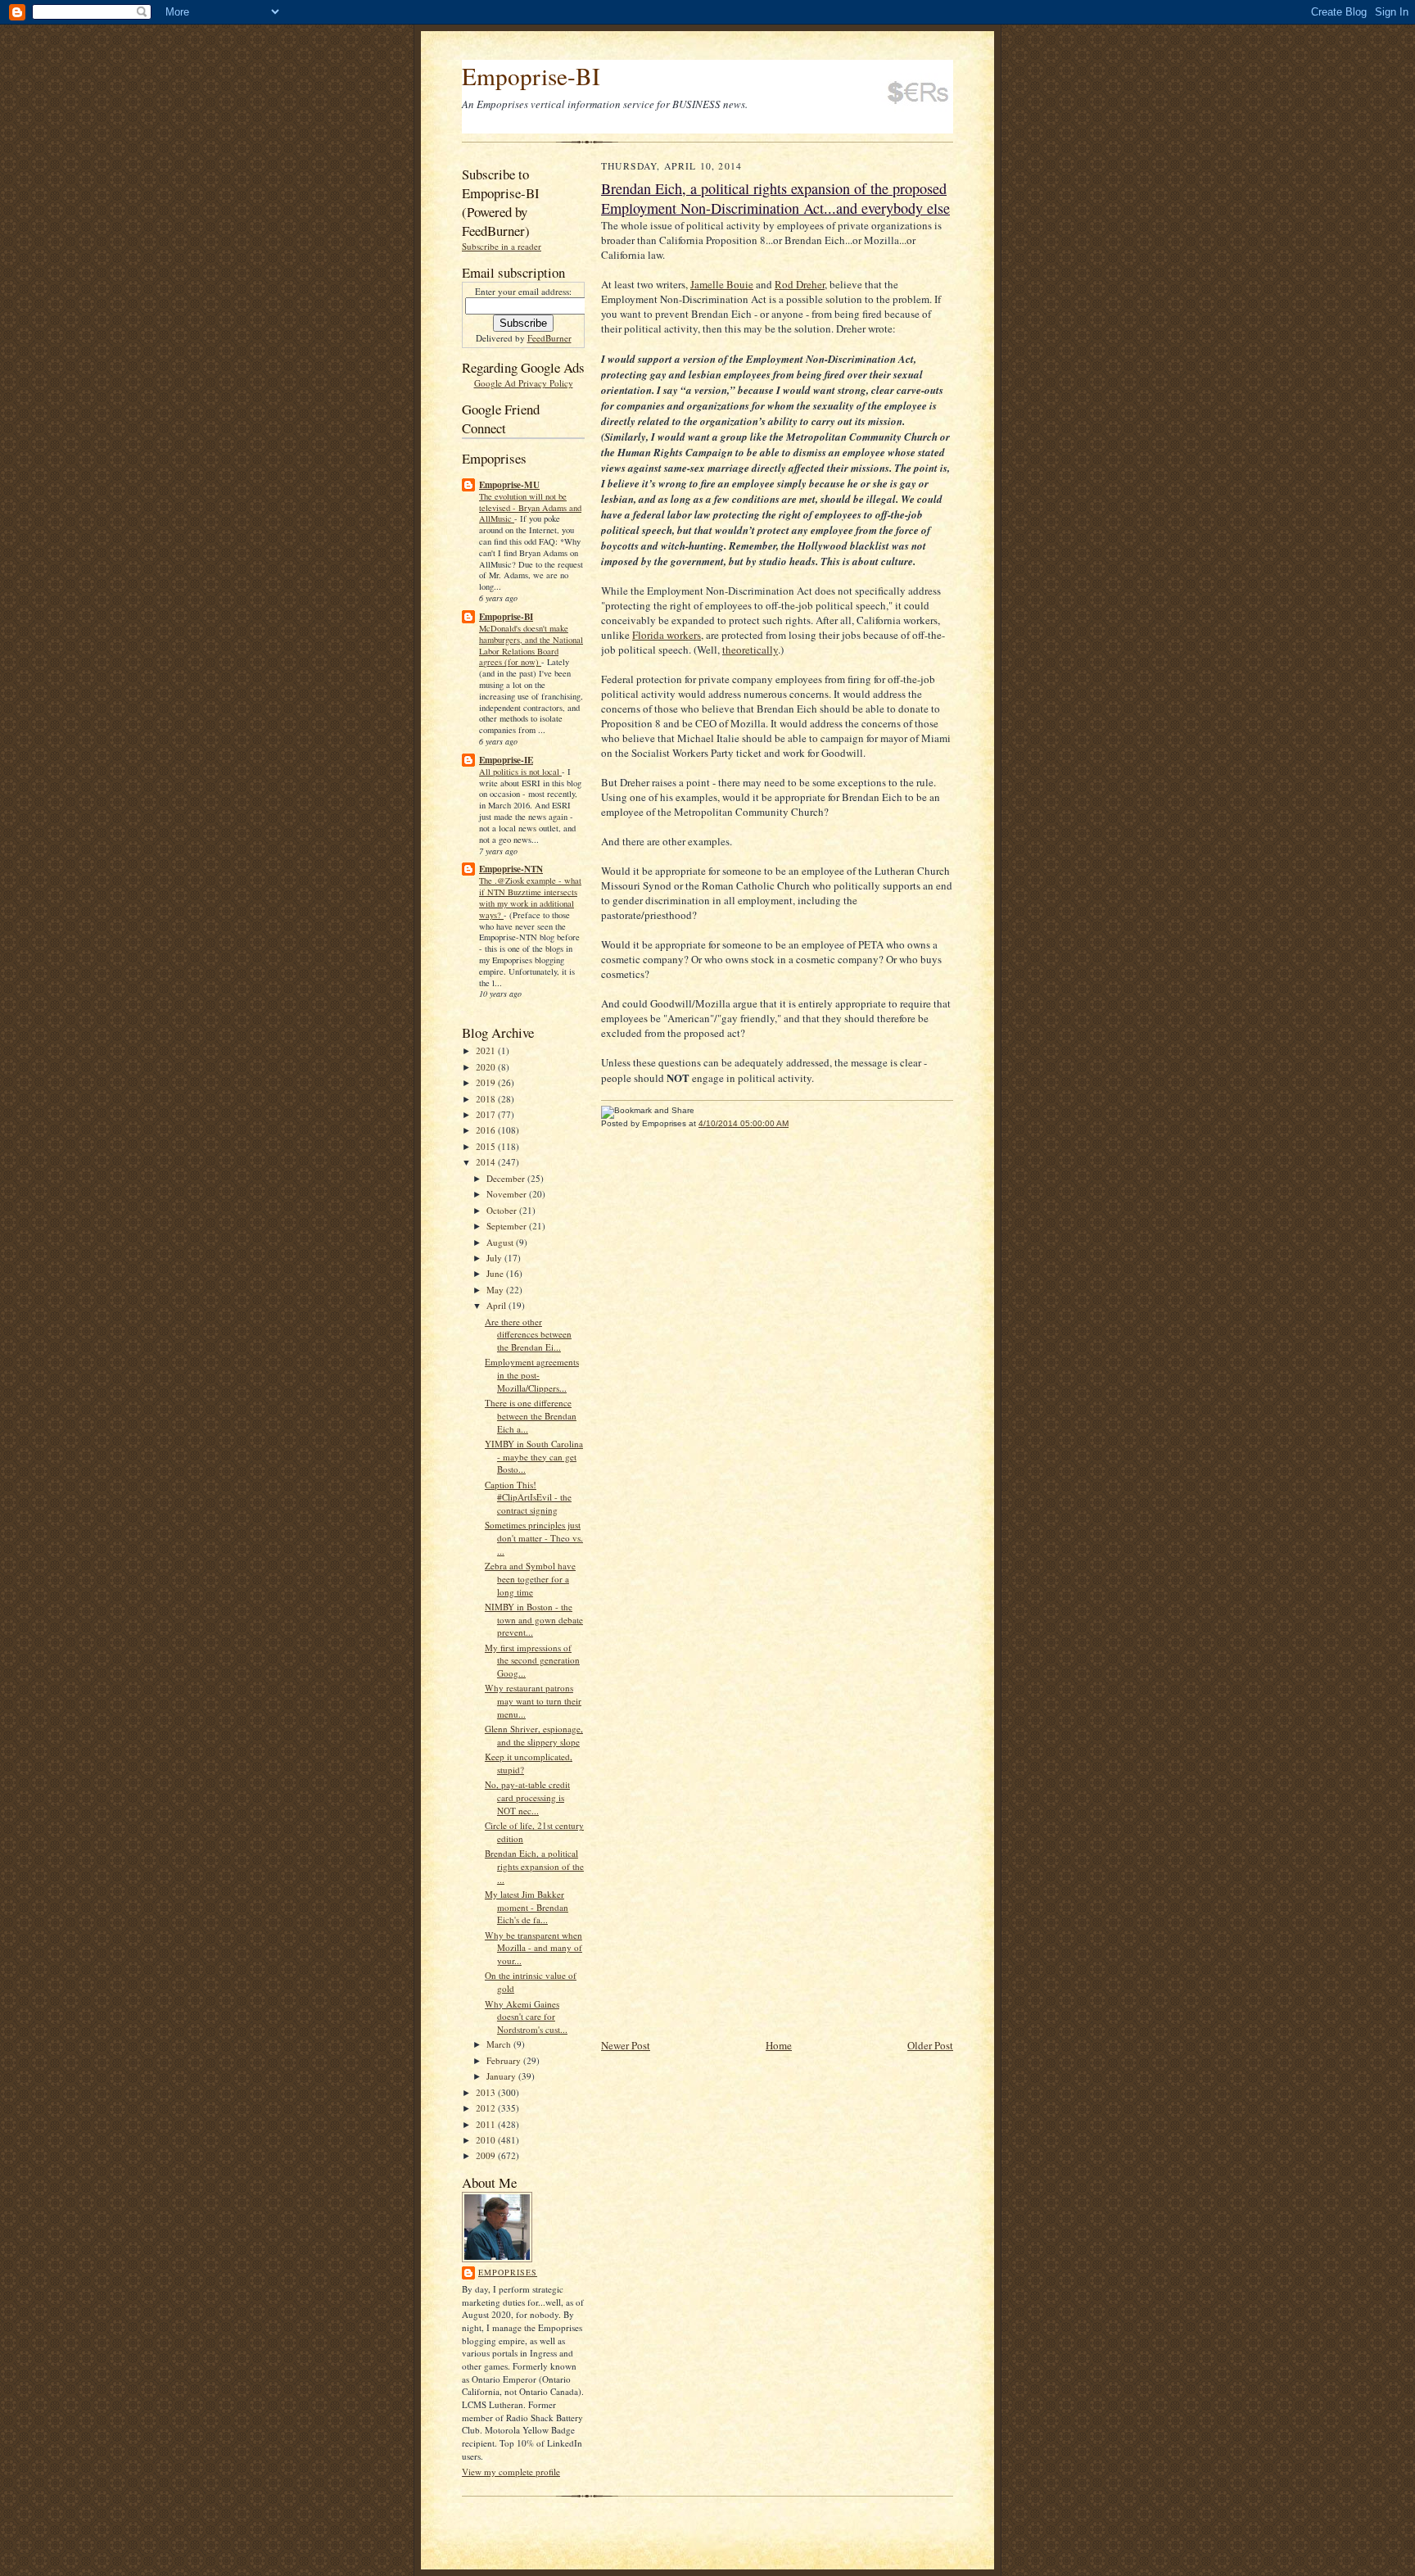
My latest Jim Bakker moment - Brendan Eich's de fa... (527, 1907)
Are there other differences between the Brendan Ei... (528, 1334)
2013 (487, 2092)
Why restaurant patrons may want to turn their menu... (533, 1700)
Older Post (930, 2045)
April (497, 1305)
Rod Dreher (800, 284)
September (508, 1226)
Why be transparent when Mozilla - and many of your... (533, 1948)
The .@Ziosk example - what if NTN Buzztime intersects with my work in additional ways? (530, 897)
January (502, 2076)
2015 (487, 1146)
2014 (487, 1162)
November (508, 1194)
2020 (487, 1067)
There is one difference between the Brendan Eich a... (531, 1415)
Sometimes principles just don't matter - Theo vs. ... (534, 1537)
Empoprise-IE (506, 760)
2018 (487, 1099)
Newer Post (626, 2045)
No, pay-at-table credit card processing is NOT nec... (527, 1797)
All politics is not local (520, 772)
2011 (487, 2124)
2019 (487, 1082)
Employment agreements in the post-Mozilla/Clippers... (532, 1374)
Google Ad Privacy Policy (524, 383)
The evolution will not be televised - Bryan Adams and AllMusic (530, 508)
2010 (487, 2140)
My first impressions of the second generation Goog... (532, 1660)
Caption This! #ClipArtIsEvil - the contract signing (528, 1497)
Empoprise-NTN (511, 869)
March (500, 2044)
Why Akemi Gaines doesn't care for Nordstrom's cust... (526, 2017)
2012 (487, 2108)
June (496, 1273)
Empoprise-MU (509, 485)
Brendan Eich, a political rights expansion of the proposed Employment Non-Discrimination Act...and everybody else (775, 198)
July (495, 1258)
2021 (487, 1050)
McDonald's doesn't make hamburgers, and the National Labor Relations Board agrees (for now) (531, 645)
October (503, 1210)
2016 (487, 1130)
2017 (487, 1114)
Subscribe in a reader (502, 246)
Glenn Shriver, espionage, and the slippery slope (534, 1735)
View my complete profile (511, 2472)
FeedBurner (549, 338)
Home (779, 2045)
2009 (487, 2155)
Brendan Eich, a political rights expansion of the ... (534, 1866)
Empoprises (508, 2272)
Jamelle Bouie (722, 284)
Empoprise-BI (531, 76)
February (505, 2060)
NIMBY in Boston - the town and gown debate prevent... (534, 1619)
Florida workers (667, 635)
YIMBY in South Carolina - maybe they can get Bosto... (534, 1456)
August (501, 1242)
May (496, 1290)
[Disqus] (777, 1367)
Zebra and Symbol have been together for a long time (530, 1578)
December (507, 1178)
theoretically (750, 650)
